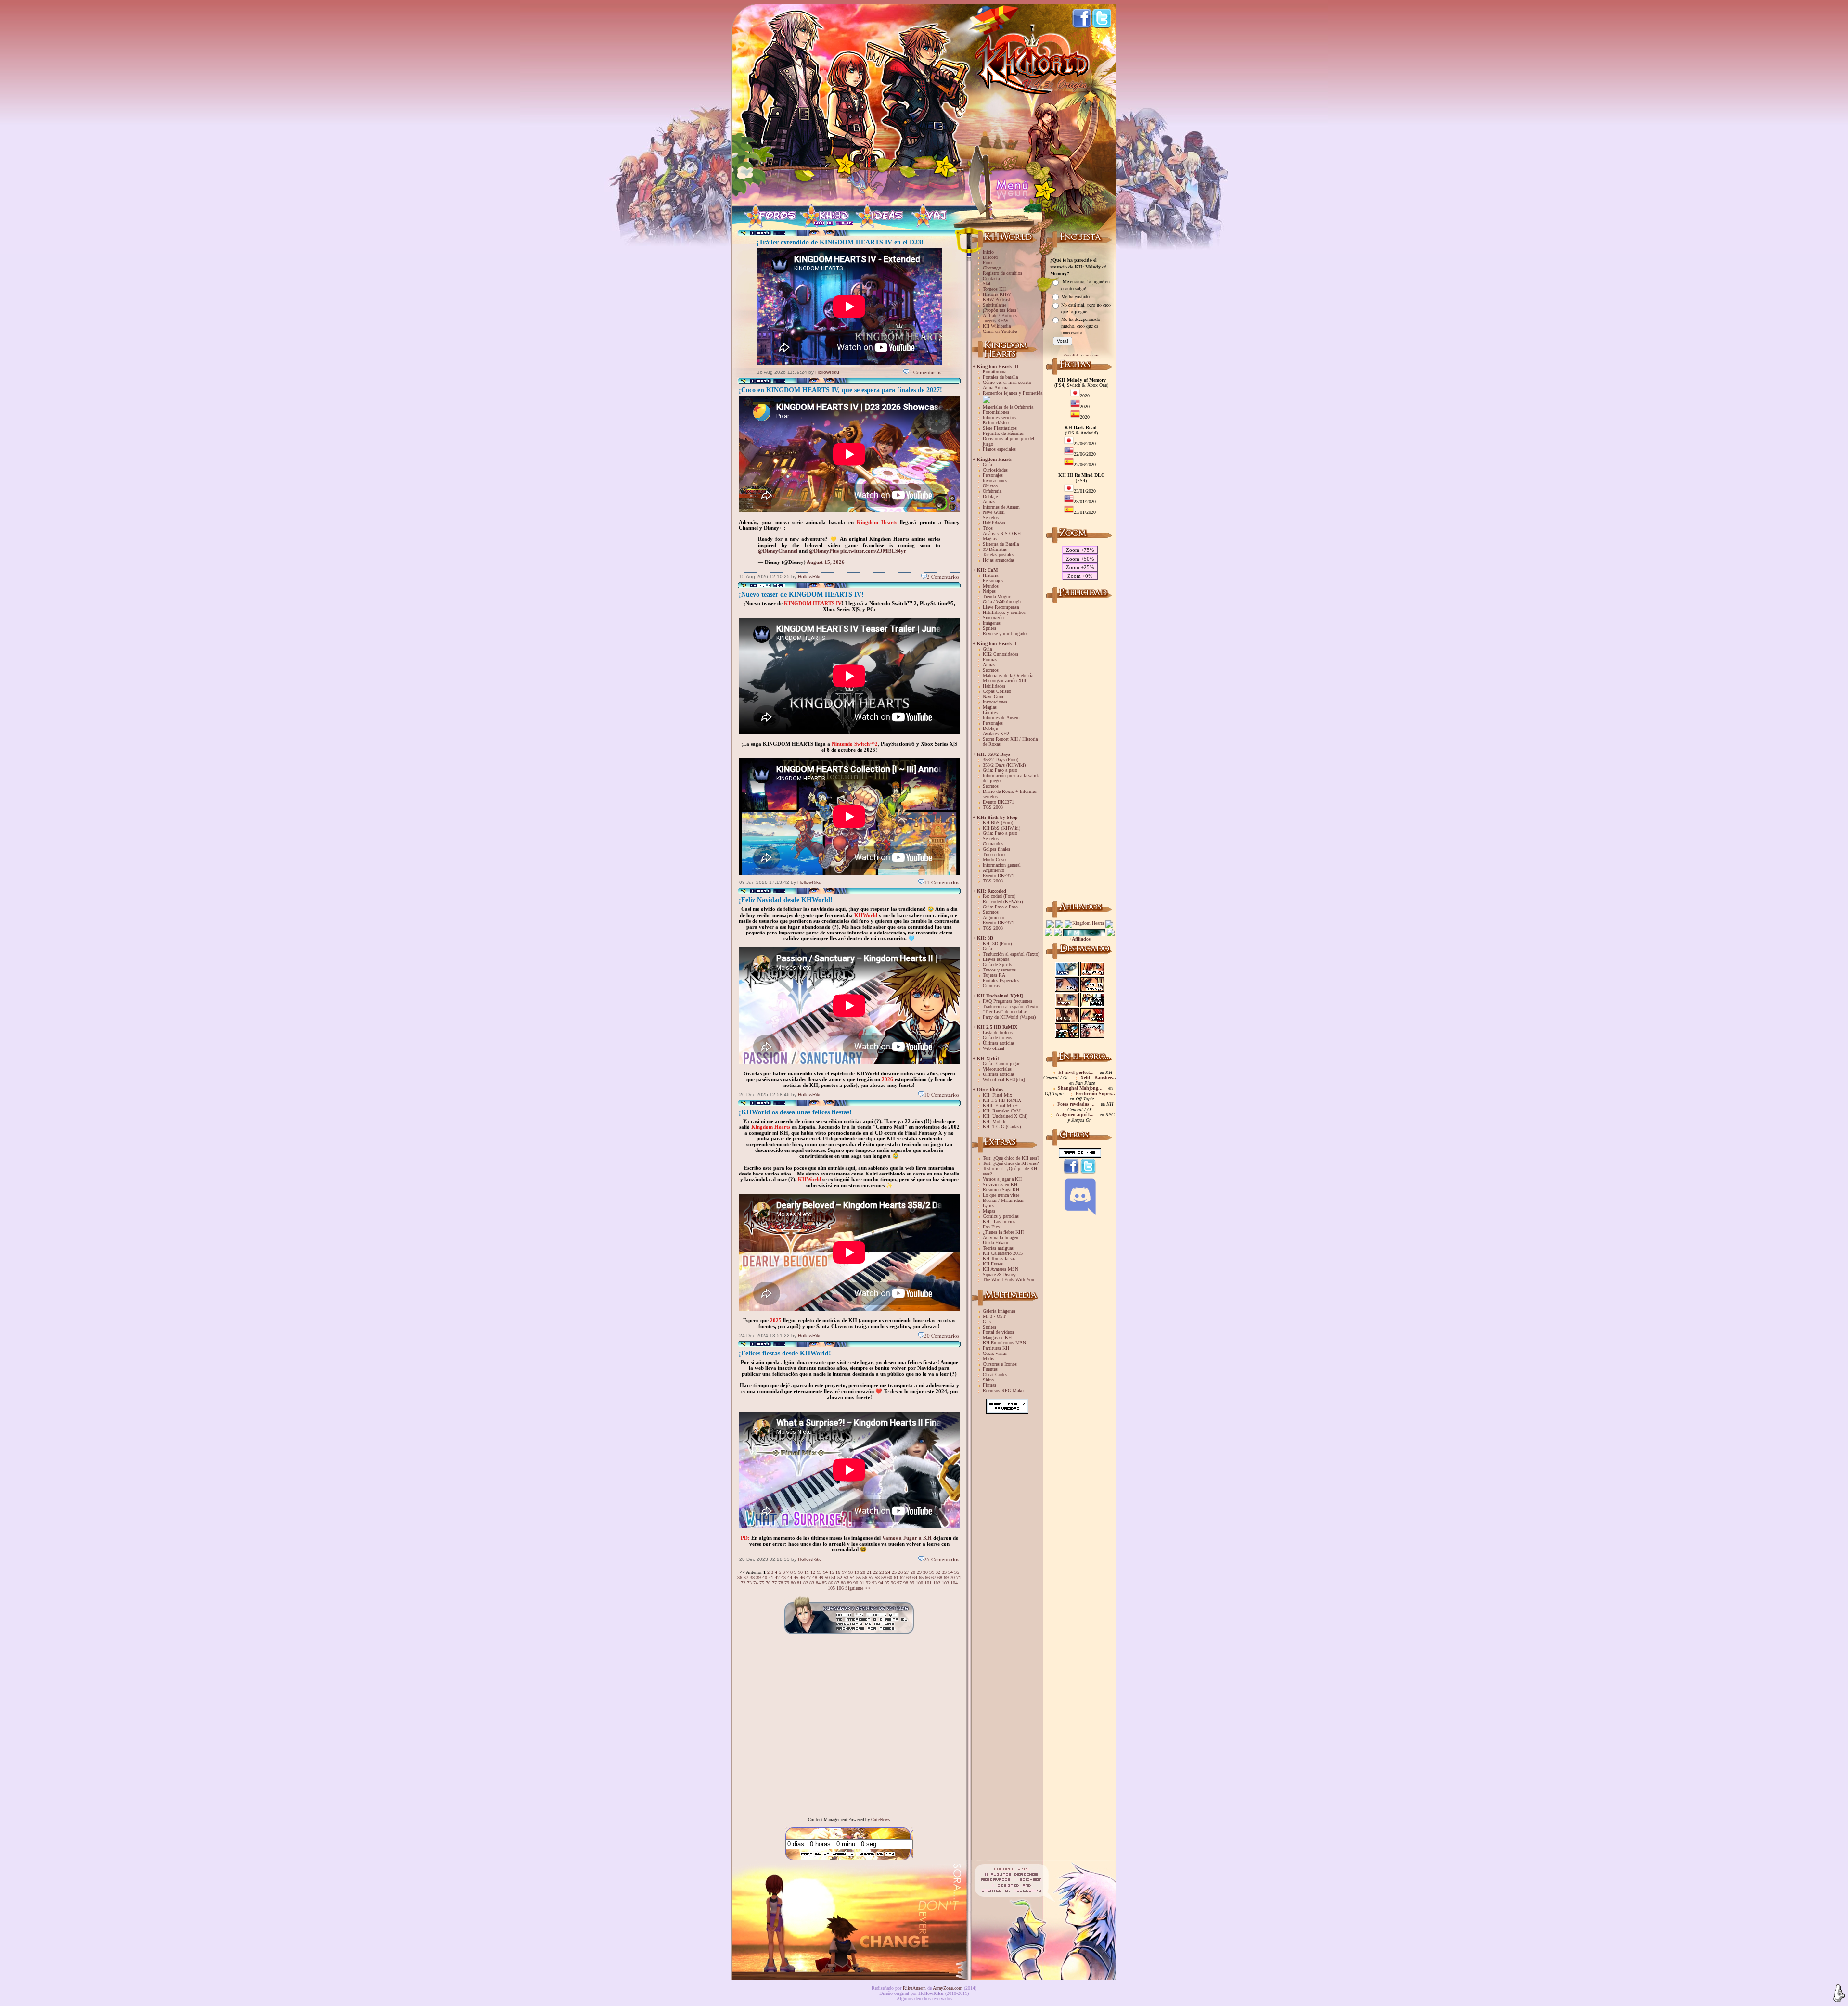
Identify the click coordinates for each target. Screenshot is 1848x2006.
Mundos (991, 586)
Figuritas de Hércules (1003, 433)
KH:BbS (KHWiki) (1001, 828)
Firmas (989, 1385)
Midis (988, 1359)
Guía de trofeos (997, 1038)
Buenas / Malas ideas (1003, 1200)
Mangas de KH (997, 1337)
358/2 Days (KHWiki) (1004, 765)
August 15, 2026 (826, 562)
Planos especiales (999, 449)
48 (815, 1578)
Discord (990, 257)
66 (927, 1578)
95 (887, 1583)
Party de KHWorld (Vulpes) (1009, 1017)
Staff (987, 284)
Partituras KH (996, 1348)
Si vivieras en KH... (1002, 1184)
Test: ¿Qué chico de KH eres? (1011, 1158)
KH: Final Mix (997, 1095)
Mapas (989, 1211)
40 (765, 1578)
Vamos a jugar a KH (1002, 1179)
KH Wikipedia (997, 326)
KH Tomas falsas (999, 1259)
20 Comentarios (942, 1335)
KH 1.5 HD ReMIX (1002, 1100)
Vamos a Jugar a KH (907, 1538)
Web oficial (994, 1048)
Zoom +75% (1080, 550)
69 (946, 1578)
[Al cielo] (1839, 1993)
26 (900, 1572)
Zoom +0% (1080, 576)
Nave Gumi (994, 512)
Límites (990, 712)
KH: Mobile (995, 1121)
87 (837, 1583)
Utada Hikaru (995, 1243)
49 (821, 1578)
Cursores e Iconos (1000, 1364)
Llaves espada (996, 959)
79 (787, 1583)
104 (954, 1583)
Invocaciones (995, 480)
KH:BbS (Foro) (998, 823)
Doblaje (990, 496)
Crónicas (991, 986)
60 (890, 1578)
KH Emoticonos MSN (1004, 1343)
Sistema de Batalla (1001, 544)
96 (893, 1583)
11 (807, 1572)
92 (868, 1583)
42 (777, 1578)
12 (813, 1572)
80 (793, 1583)
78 (781, 1583)
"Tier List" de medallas (1005, 1012)
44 (790, 1578)
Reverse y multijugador (1005, 633)
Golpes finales (996, 849)
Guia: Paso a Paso (1000, 907)
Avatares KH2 (996, 734)
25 (894, 1572)
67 (934, 1578)
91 (862, 1583)
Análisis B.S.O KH (1002, 533)
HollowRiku (827, 372)
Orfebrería (992, 491)
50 (827, 1578)
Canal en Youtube (1000, 331)
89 (849, 1583)
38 (752, 1578)
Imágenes (992, 623)
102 (937, 1583)
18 (850, 1572)
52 (840, 1578)
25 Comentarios (942, 1559)
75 (762, 1583)
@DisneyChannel (778, 551)
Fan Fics (991, 1227)
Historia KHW (997, 294)
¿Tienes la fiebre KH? (1003, 1232)
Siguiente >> (858, 1588)
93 (874, 1583)
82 (806, 1583)
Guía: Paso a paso (1000, 770)
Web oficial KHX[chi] (1004, 1080)
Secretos (991, 517)
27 (907, 1572)
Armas (989, 502)
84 (818, 1583)
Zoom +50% (1080, 559)
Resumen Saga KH (1001, 1190)
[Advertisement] (1080, 750)
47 (808, 1578)
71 (959, 1578)
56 (865, 1578)
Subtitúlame (995, 305)
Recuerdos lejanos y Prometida (1013, 393)
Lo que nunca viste (1001, 1195)
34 (950, 1572)
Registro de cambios (1002, 273)
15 (832, 1572)
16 (838, 1572)
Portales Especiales (1001, 980)
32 (938, 1572)
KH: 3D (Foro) (997, 943)
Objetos (990, 486)
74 (756, 1583)
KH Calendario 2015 (1003, 1253)
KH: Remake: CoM (1002, 1111)
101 (928, 1583)
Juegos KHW (995, 321)
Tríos (988, 528)
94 (881, 1583)
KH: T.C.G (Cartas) (1002, 1127)
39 (758, 1578)
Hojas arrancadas (999, 560)
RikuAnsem (914, 1988)
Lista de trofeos (998, 1032)
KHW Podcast (996, 300)
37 (746, 1578)
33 (944, 1572)
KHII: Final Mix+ (1000, 1105)
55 (859, 1578)
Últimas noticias (999, 1043)
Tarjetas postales (998, 555)
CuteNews (881, 1820)
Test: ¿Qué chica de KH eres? (1011, 1163)
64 (915, 1578)
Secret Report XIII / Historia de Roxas (1010, 741)
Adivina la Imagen (1001, 1237)
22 (875, 1572)
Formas (990, 659)
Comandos (993, 844)
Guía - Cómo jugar (1001, 1064)
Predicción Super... (1095, 1093)
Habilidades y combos (1004, 612)
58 (877, 1578)
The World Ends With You (1008, 1280)
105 (831, 1588)
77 (774, 1583)
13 (819, 1572)
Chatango (992, 268)
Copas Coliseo (997, 691)
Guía (987, 465)
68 (940, 1578)
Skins (988, 1380)
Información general (1002, 865)
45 (796, 1578)
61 (896, 1578)
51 (834, 1578)
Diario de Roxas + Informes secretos (1010, 794)
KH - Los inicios (999, 1221)
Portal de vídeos (998, 1332)
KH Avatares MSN (1001, 1269)
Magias (990, 539)
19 (857, 1572)
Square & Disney (999, 1274)
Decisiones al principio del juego (1008, 441)
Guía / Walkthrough (1002, 602)
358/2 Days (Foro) (1001, 760)
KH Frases (993, 1264)
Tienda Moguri (997, 596)
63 (909, 1578)
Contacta (991, 278)
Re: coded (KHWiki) (1003, 901)
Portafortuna (995, 372)
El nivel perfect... (1076, 1072)
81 (799, 1583)
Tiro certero (994, 854)
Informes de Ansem (1001, 507)
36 (740, 1578)
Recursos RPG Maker (1004, 1390)
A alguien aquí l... (1075, 1115)
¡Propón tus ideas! (1000, 310)
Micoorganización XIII (1004, 681)
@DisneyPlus (824, 551)
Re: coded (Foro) (999, 896)
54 (852, 1578)
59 (884, 1578)
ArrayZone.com (948, 1988)
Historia (990, 575)
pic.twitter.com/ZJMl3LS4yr (873, 551)
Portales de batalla (1000, 377)
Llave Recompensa (1001, 607)
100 (919, 1583)
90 (856, 1583)
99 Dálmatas (995, 549)
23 (882, 1572)
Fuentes (990, 1369)
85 (824, 1583)
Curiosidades (995, 470)
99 (912, 1583)
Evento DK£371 (998, 802)
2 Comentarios (943, 577)
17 (844, 1572)
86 (831, 1583)
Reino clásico (996, 423)
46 (802, 1578)
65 (921, 1578)
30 (925, 1572)
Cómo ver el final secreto (1007, 382)
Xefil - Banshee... (1098, 1078)
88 (843, 1583)
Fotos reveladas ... (1076, 1104)
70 (952, 1578)
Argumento (994, 870)
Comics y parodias (1001, 1216)
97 (899, 1583)
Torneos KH (994, 289)
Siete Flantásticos (1000, 428)
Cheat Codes (995, 1374)
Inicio (988, 252)
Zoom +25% (1080, 567)
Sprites (989, 628)
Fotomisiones (996, 412)
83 (812, 1583)
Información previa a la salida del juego (1011, 778)
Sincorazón (993, 618)
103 (945, 1583)
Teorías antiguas (998, 1248)
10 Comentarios (942, 1094)
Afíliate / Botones (1000, 315)
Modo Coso (994, 860)
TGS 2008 (993, 807)
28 (913, 1572)
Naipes (989, 591)
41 (771, 1578)
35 (957, 1572)
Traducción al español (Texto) (1011, 954)
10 (800, 1572)
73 (749, 1583)
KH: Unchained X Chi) (1005, 1116)
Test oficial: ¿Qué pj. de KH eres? (1010, 1171)
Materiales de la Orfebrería (1008, 407)
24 (888, 1572)
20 (863, 1572)
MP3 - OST (994, 1316)
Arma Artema (995, 388)
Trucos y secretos (999, 970)
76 (768, 1583)
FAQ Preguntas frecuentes (1007, 1001)
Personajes (993, 475)
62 (902, 1578)
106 (840, 1588)
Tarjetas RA (994, 975)
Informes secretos (999, 417)
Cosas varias (995, 1353)
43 (783, 1578)
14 (825, 1572)
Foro (987, 262)
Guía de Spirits (997, 965)
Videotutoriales (997, 1069)
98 (906, 1583)
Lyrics (988, 1206)
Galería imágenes (999, 1311)
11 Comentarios (942, 882)
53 (846, 1578)
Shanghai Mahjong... (1080, 1088)
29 (919, 1572)
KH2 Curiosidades (1001, 654)
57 (871, 1578)
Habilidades (994, 523)
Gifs (987, 1322)
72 (743, 1583)
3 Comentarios (925, 372)
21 (869, 1572)
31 (932, 1572)
